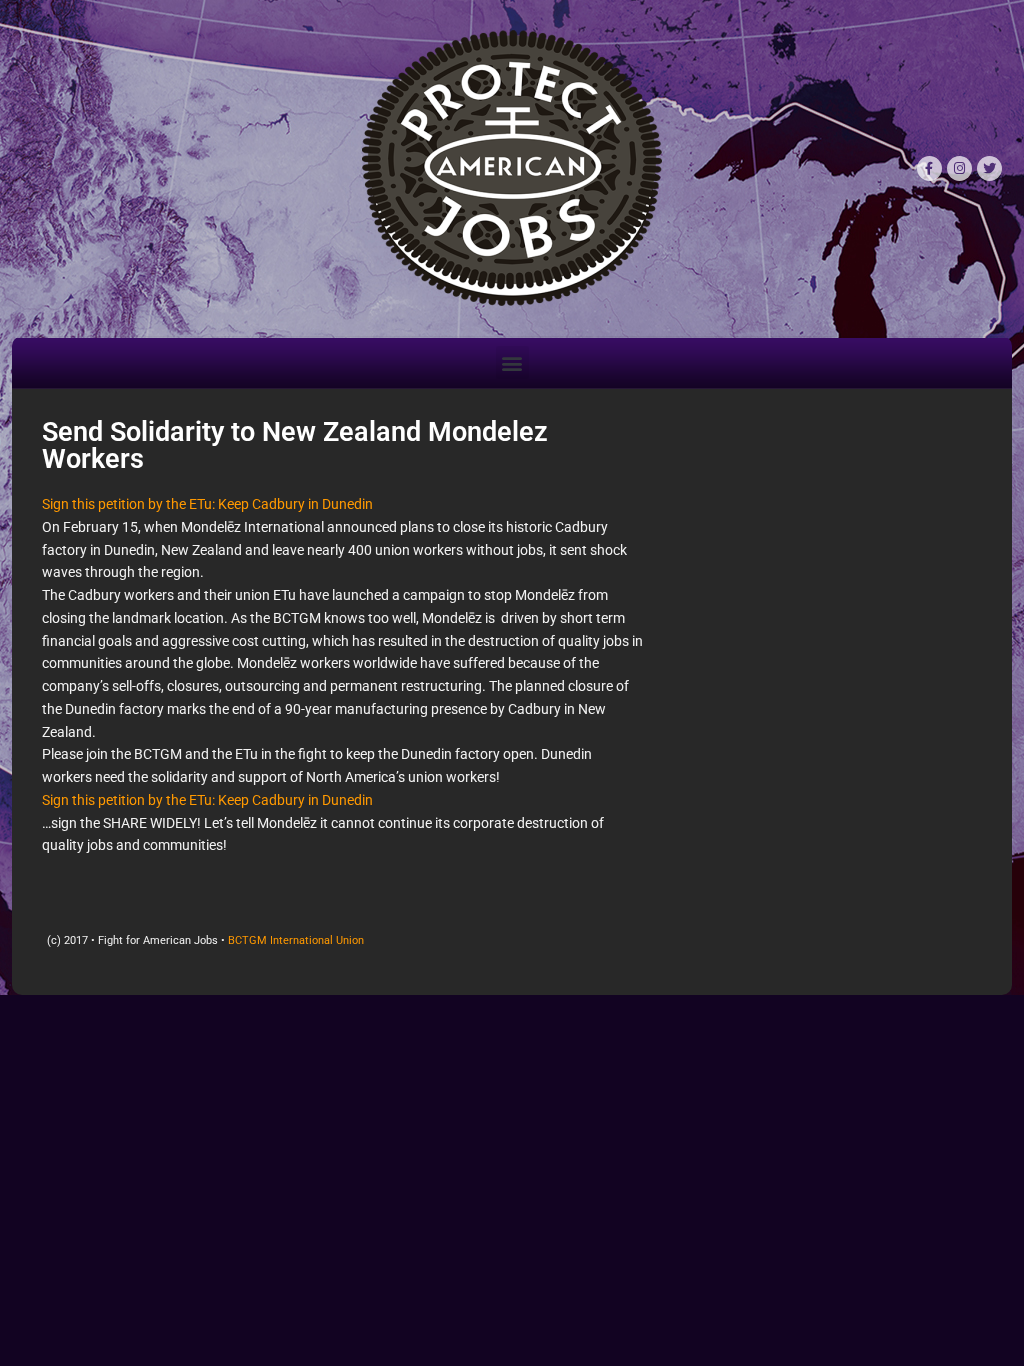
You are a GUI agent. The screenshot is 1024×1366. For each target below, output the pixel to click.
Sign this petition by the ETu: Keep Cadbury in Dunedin (207, 504)
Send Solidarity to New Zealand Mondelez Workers (295, 445)
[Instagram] (959, 168)
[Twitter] (989, 168)
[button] (512, 362)
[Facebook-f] (929, 168)
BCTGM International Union (296, 940)
